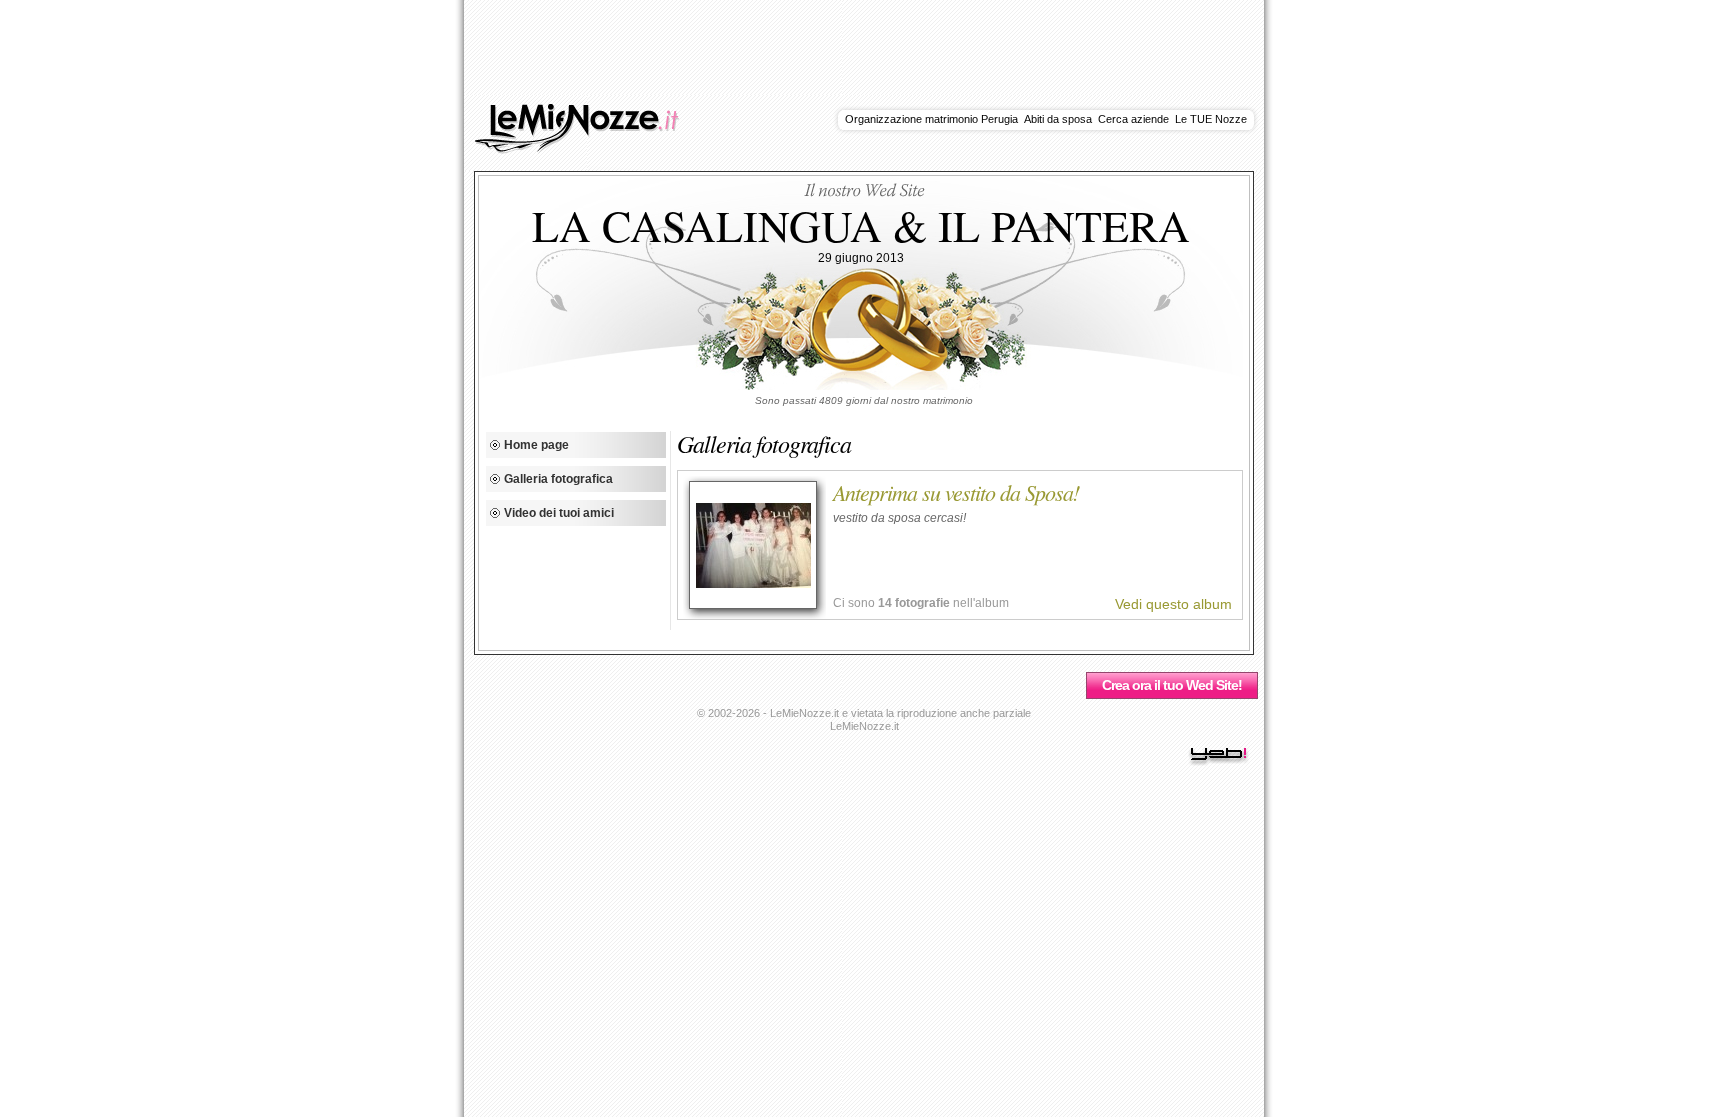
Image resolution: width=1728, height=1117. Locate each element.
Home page (536, 445)
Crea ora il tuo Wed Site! (1172, 685)
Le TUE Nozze (1211, 119)
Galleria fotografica (558, 479)
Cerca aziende (1133, 119)
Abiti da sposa (1058, 119)
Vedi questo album (1173, 604)
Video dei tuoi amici (559, 513)
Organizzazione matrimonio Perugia (931, 119)
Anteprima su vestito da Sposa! (956, 492)
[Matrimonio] (588, 149)
